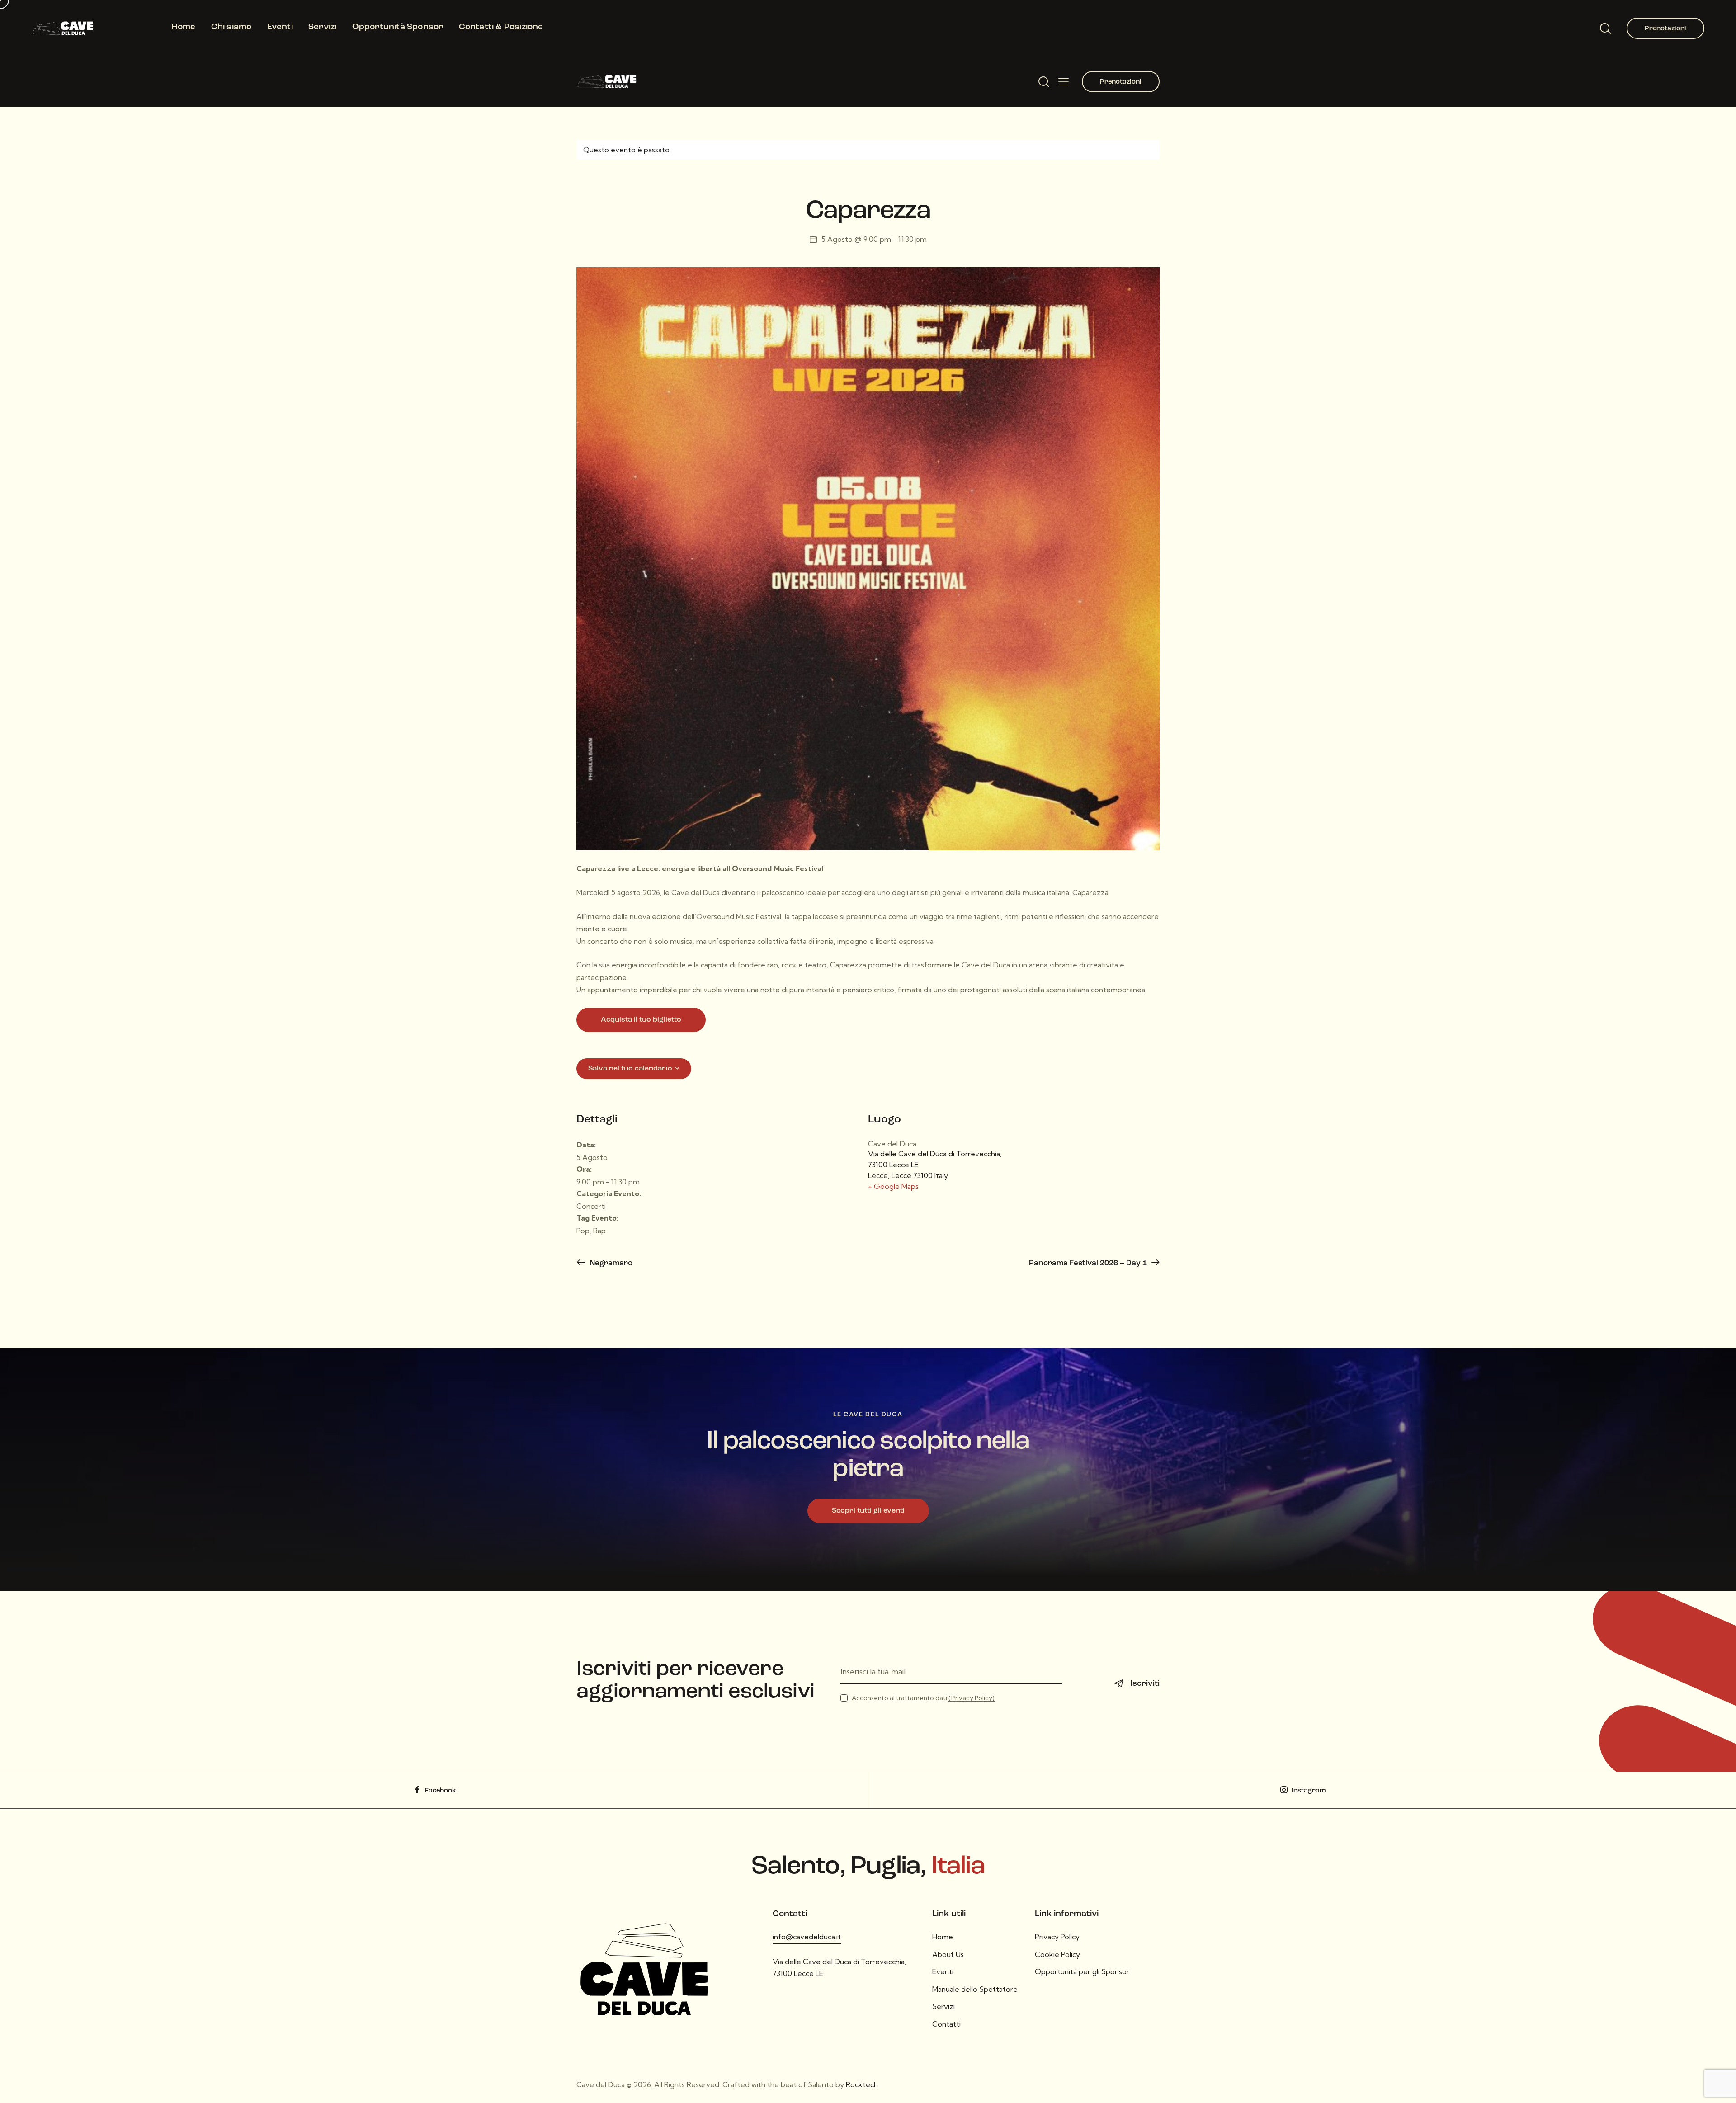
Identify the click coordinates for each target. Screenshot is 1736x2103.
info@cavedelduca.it (807, 1937)
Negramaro (610, 1263)
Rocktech (862, 2084)
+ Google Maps (893, 1186)
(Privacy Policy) (972, 1698)
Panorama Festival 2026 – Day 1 (1089, 1263)
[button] (1064, 81)
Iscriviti (1145, 1684)
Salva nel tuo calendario (630, 1069)
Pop (583, 1231)
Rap (599, 1231)
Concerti (591, 1206)
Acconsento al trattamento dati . (924, 1698)
